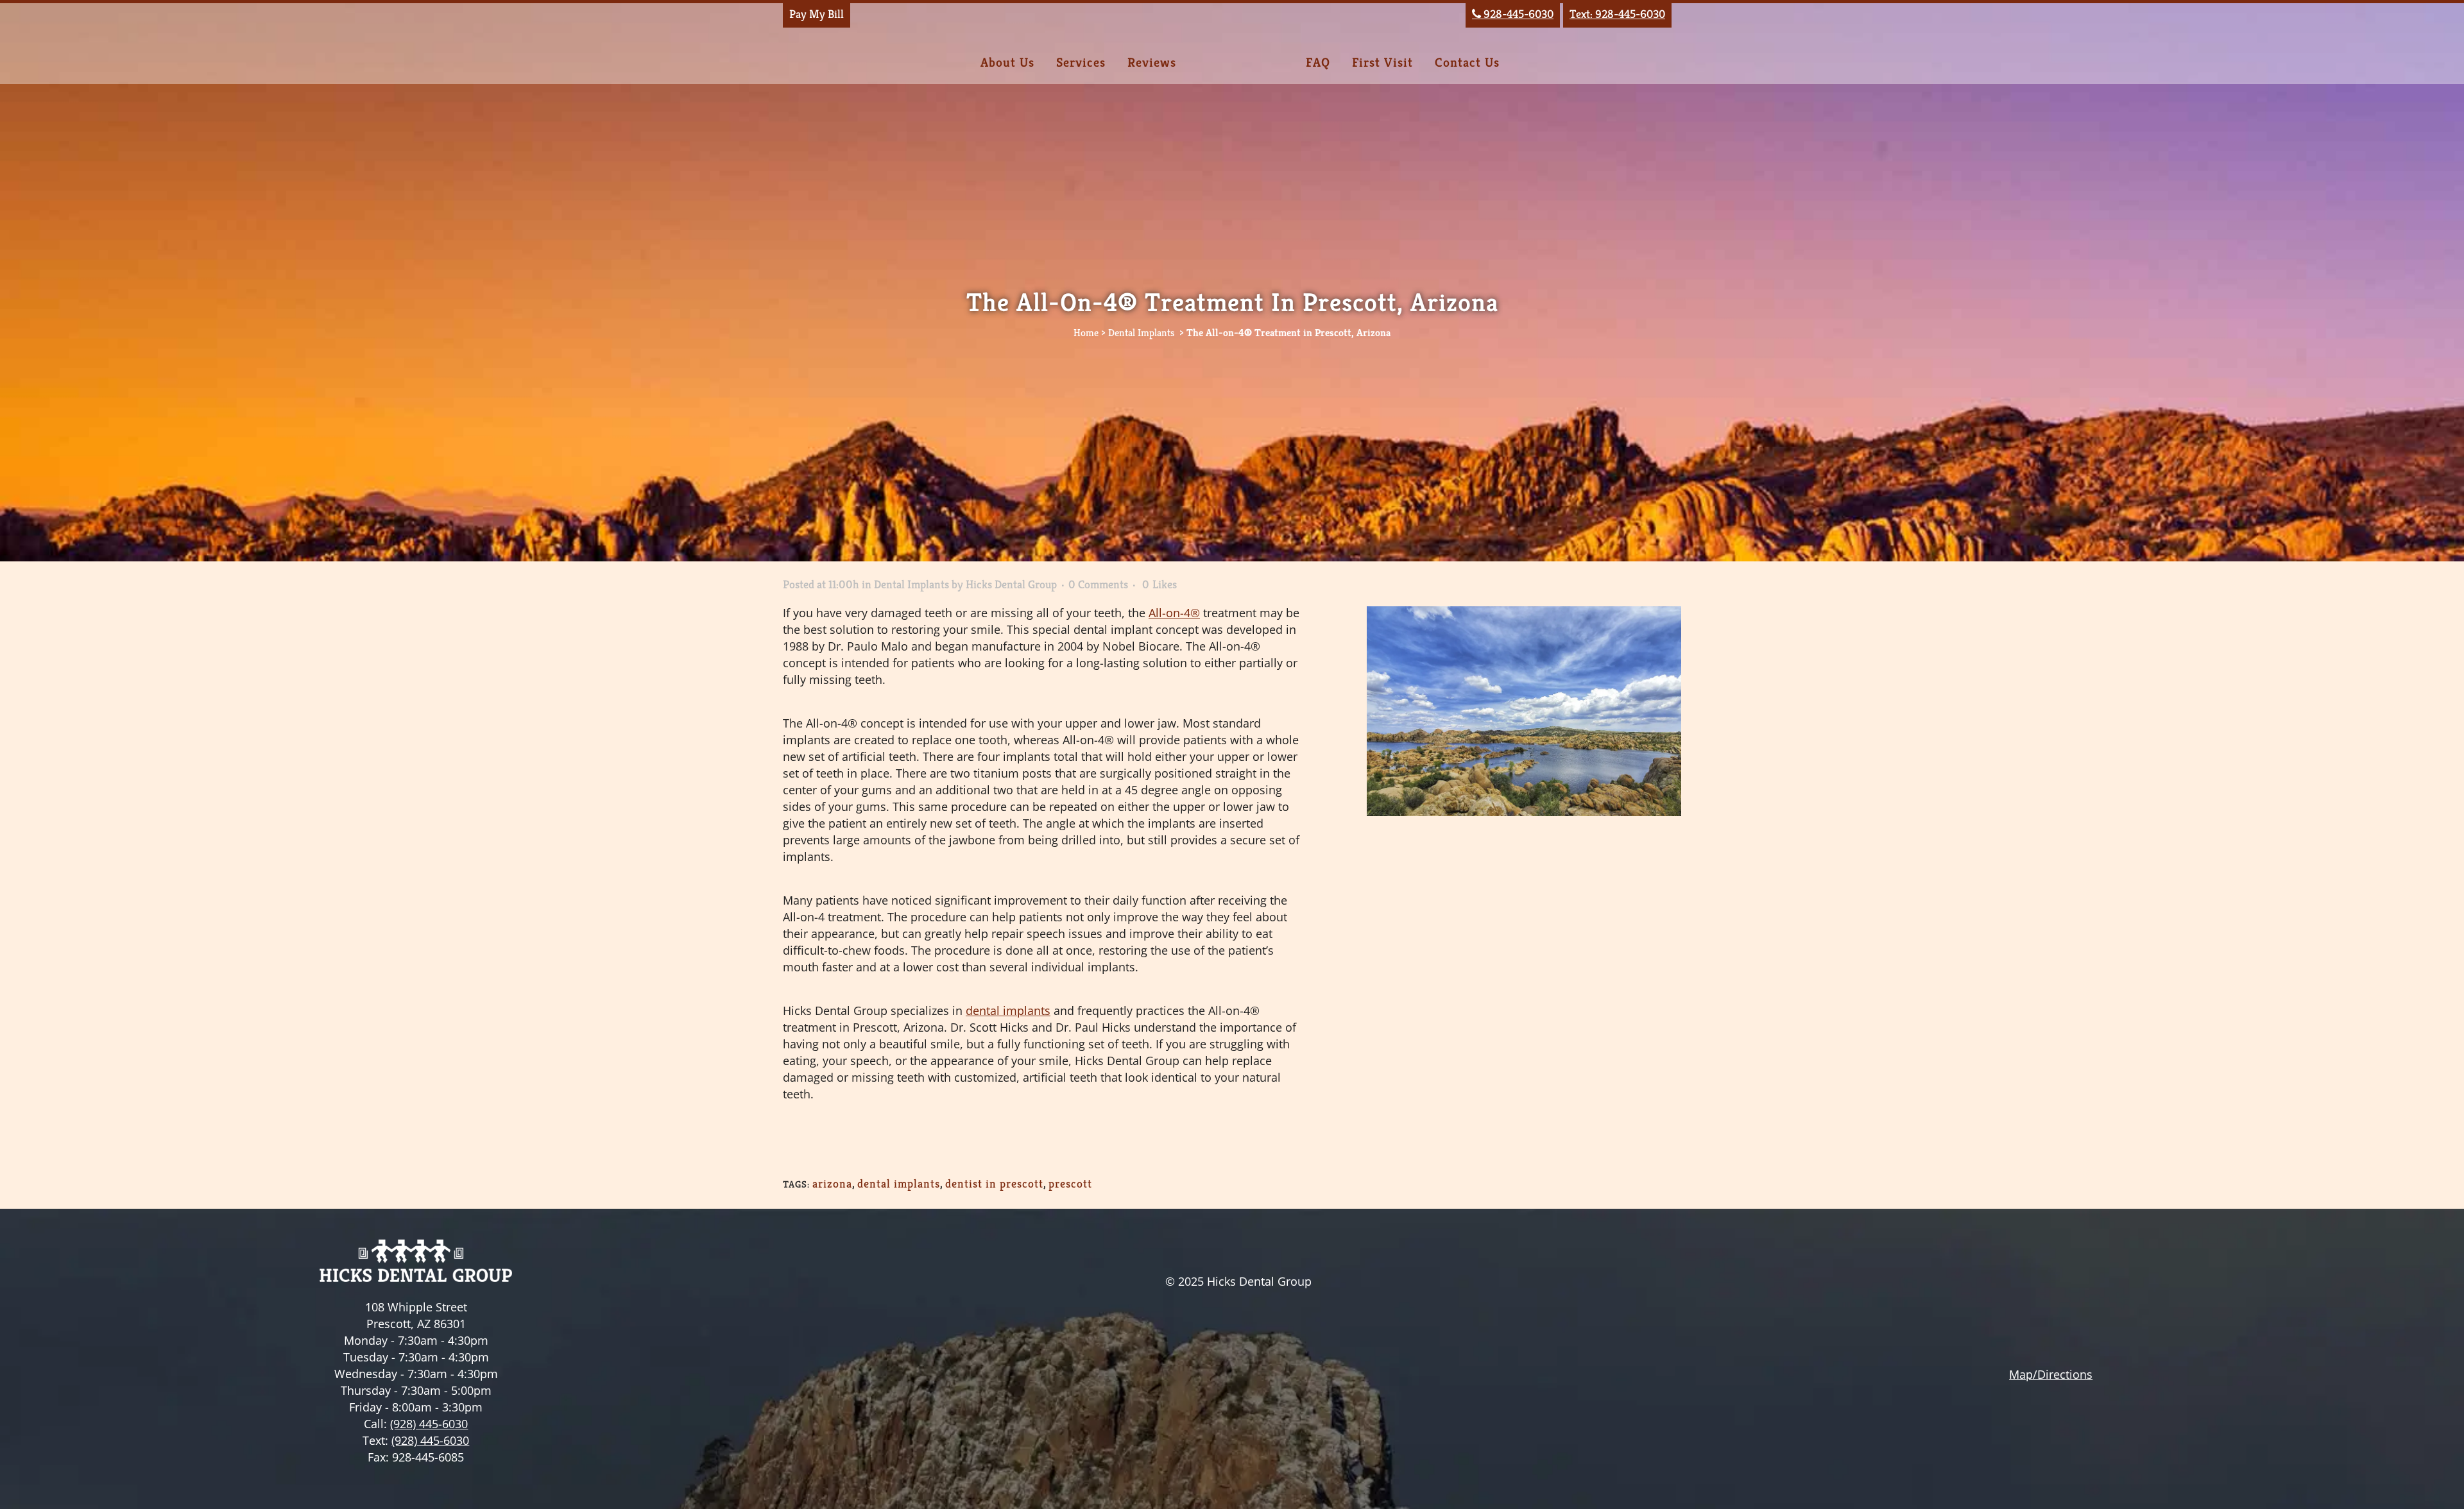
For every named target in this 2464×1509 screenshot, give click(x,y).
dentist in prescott (994, 1183)
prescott (1070, 1183)
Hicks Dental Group (1011, 584)
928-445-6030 (1513, 14)
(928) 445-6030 (429, 1424)
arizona (832, 1183)
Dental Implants (1141, 333)
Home (1086, 333)
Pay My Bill (817, 14)
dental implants (899, 1183)
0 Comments (1098, 584)
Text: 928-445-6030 (1617, 14)
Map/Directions (2051, 1374)
